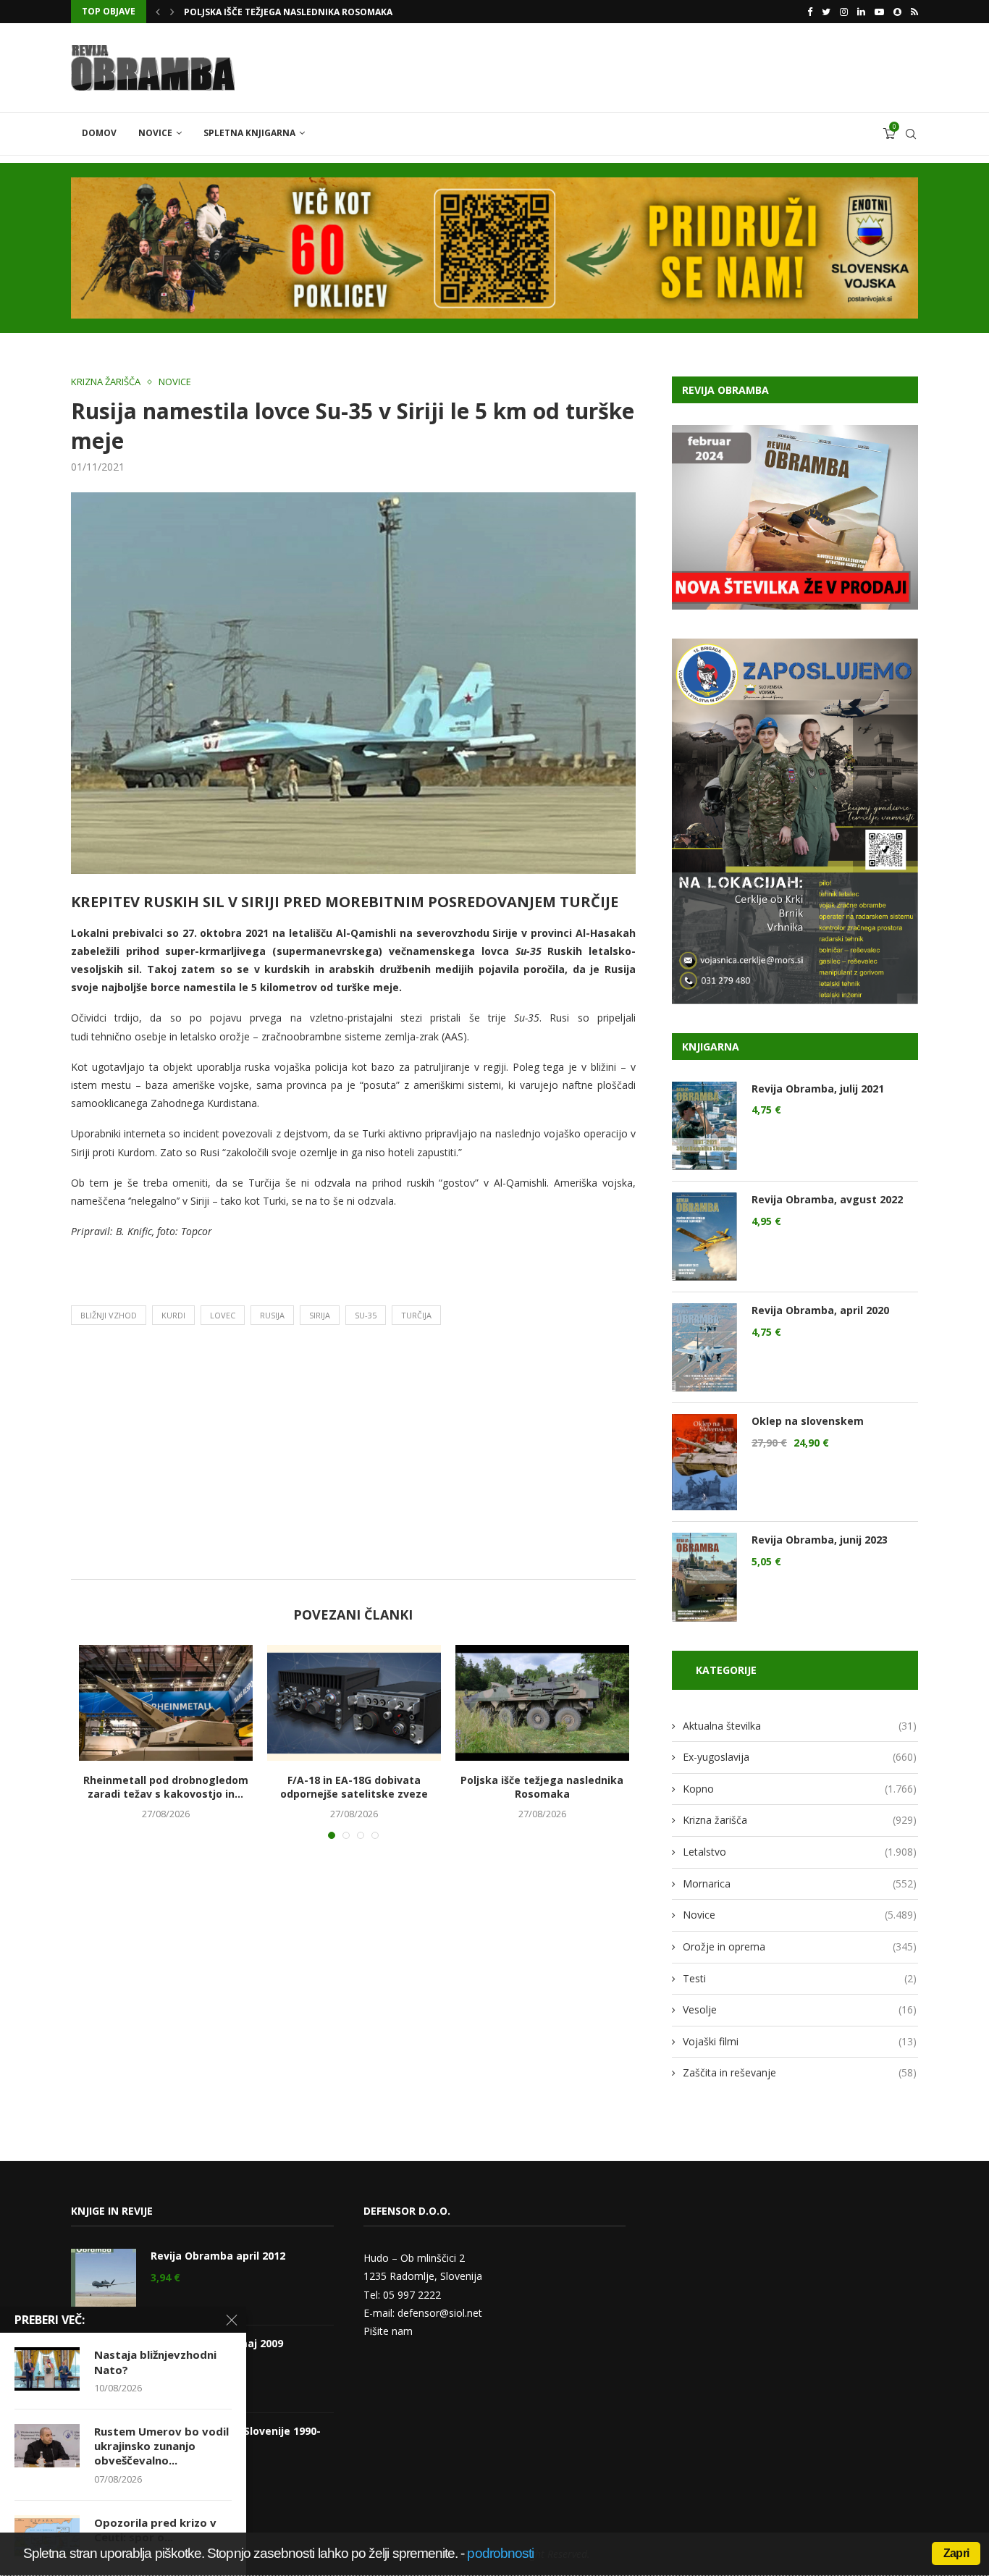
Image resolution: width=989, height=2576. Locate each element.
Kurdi (173, 1315)
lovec (223, 1315)
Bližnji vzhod (109, 1315)
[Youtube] (879, 12)
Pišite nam (388, 2331)
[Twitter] (826, 12)
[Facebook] (810, 12)
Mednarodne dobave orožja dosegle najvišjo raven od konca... (341, 12)
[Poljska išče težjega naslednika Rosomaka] (542, 1703)
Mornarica (800, 1883)
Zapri (956, 2553)
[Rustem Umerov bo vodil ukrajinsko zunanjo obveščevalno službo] (47, 2446)
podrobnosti (500, 2553)
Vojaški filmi (800, 2041)
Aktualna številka (800, 1726)
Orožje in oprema (800, 1946)
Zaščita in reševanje (800, 2072)
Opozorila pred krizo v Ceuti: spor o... (155, 2530)
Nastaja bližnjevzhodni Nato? (155, 2362)
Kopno (800, 1789)
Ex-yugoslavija (800, 1757)
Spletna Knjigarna (249, 133)
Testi (800, 1978)
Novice (155, 133)
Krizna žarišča (106, 382)
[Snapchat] (897, 12)
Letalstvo (800, 1852)
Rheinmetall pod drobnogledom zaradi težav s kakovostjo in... (166, 1787)
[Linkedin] (861, 12)
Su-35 (366, 1315)
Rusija (272, 1315)
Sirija (320, 1315)
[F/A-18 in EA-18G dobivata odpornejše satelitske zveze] (354, 1703)
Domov (99, 133)
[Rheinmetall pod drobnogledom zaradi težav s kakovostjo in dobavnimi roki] (166, 1703)
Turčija (416, 1315)
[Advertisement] (353, 1456)
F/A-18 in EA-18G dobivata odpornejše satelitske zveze (354, 1787)
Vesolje (800, 2009)
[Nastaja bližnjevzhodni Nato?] (47, 2369)
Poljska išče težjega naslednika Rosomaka (542, 1787)
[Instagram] (844, 12)
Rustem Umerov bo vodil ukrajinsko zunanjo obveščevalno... (161, 2446)
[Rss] (914, 12)
